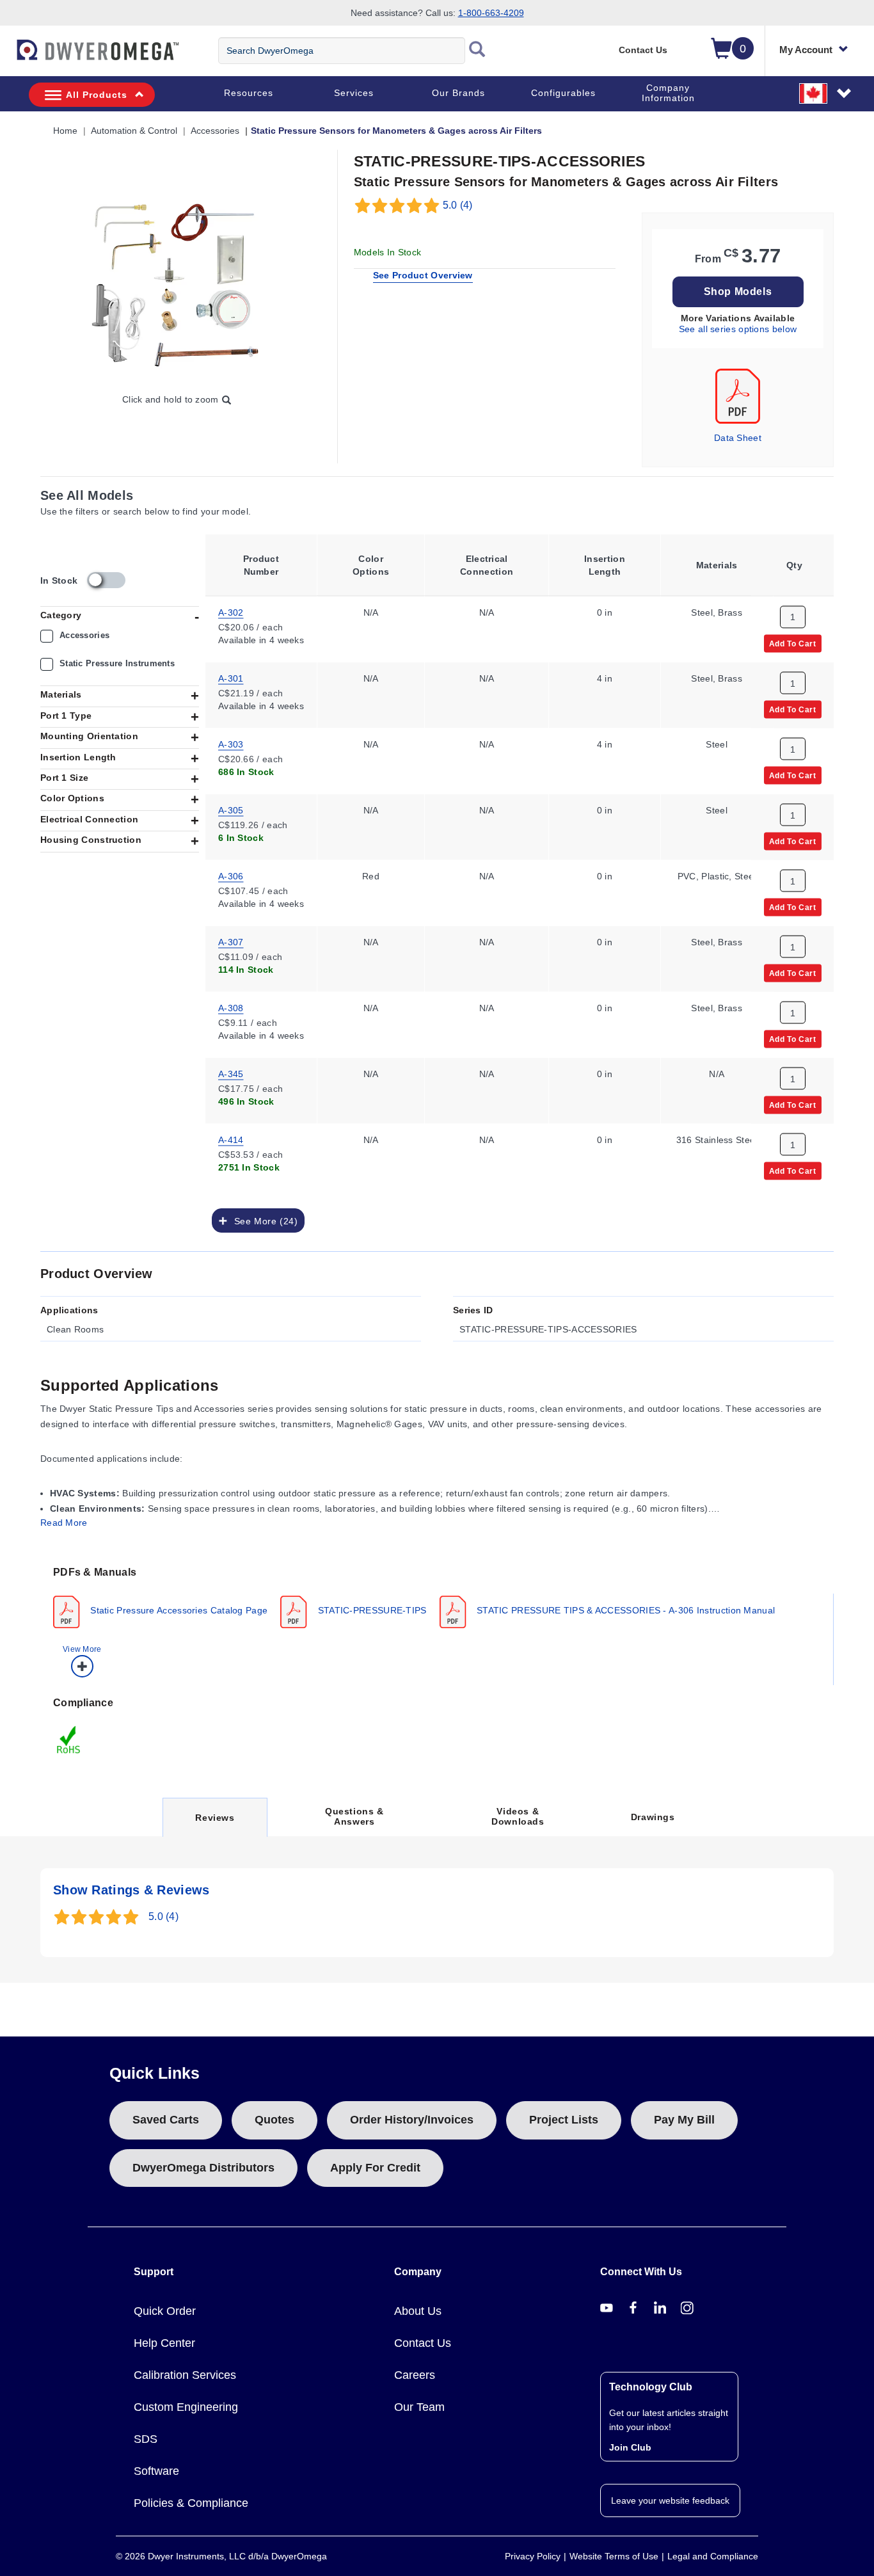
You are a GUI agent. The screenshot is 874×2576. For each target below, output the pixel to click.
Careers (415, 2375)
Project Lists (564, 2120)
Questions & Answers (354, 1816)
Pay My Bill (684, 2120)
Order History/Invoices (412, 2120)
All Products (97, 95)
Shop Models (738, 292)
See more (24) (263, 1220)
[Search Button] (477, 51)
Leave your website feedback (670, 2500)
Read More (64, 1523)
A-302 (231, 611)
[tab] (437, 1620)
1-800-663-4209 (491, 13)
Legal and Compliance (713, 2556)
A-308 (231, 1007)
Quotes (274, 2120)
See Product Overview (423, 275)
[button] (826, 93)
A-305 (231, 809)
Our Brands (458, 93)
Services (354, 93)
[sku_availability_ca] (106, 580)
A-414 (231, 1139)
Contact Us (643, 50)
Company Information (668, 93)
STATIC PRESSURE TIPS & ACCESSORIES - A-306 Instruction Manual (625, 1610)
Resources (249, 93)
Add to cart (793, 643)
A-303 (231, 743)
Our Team (419, 2407)
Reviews (214, 1824)
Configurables (563, 93)
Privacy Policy (533, 2556)
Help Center (164, 2343)
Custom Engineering (186, 2407)
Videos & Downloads (518, 1816)
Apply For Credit (375, 2168)
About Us (418, 2311)
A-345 (231, 1073)
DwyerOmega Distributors (203, 2168)
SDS (146, 2439)
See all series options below (738, 329)
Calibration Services (185, 2375)
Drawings (653, 1817)
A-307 (231, 941)
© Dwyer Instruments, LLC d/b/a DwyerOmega (221, 2556)
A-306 (231, 875)
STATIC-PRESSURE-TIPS (370, 1610)
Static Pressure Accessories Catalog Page (178, 1610)
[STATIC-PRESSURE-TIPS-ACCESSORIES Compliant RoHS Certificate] (69, 1739)
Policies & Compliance (191, 2503)
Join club (630, 2447)
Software (156, 2471)
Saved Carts (166, 2120)
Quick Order (165, 2311)
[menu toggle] (7, 56)
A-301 (231, 677)
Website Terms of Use (614, 2556)
